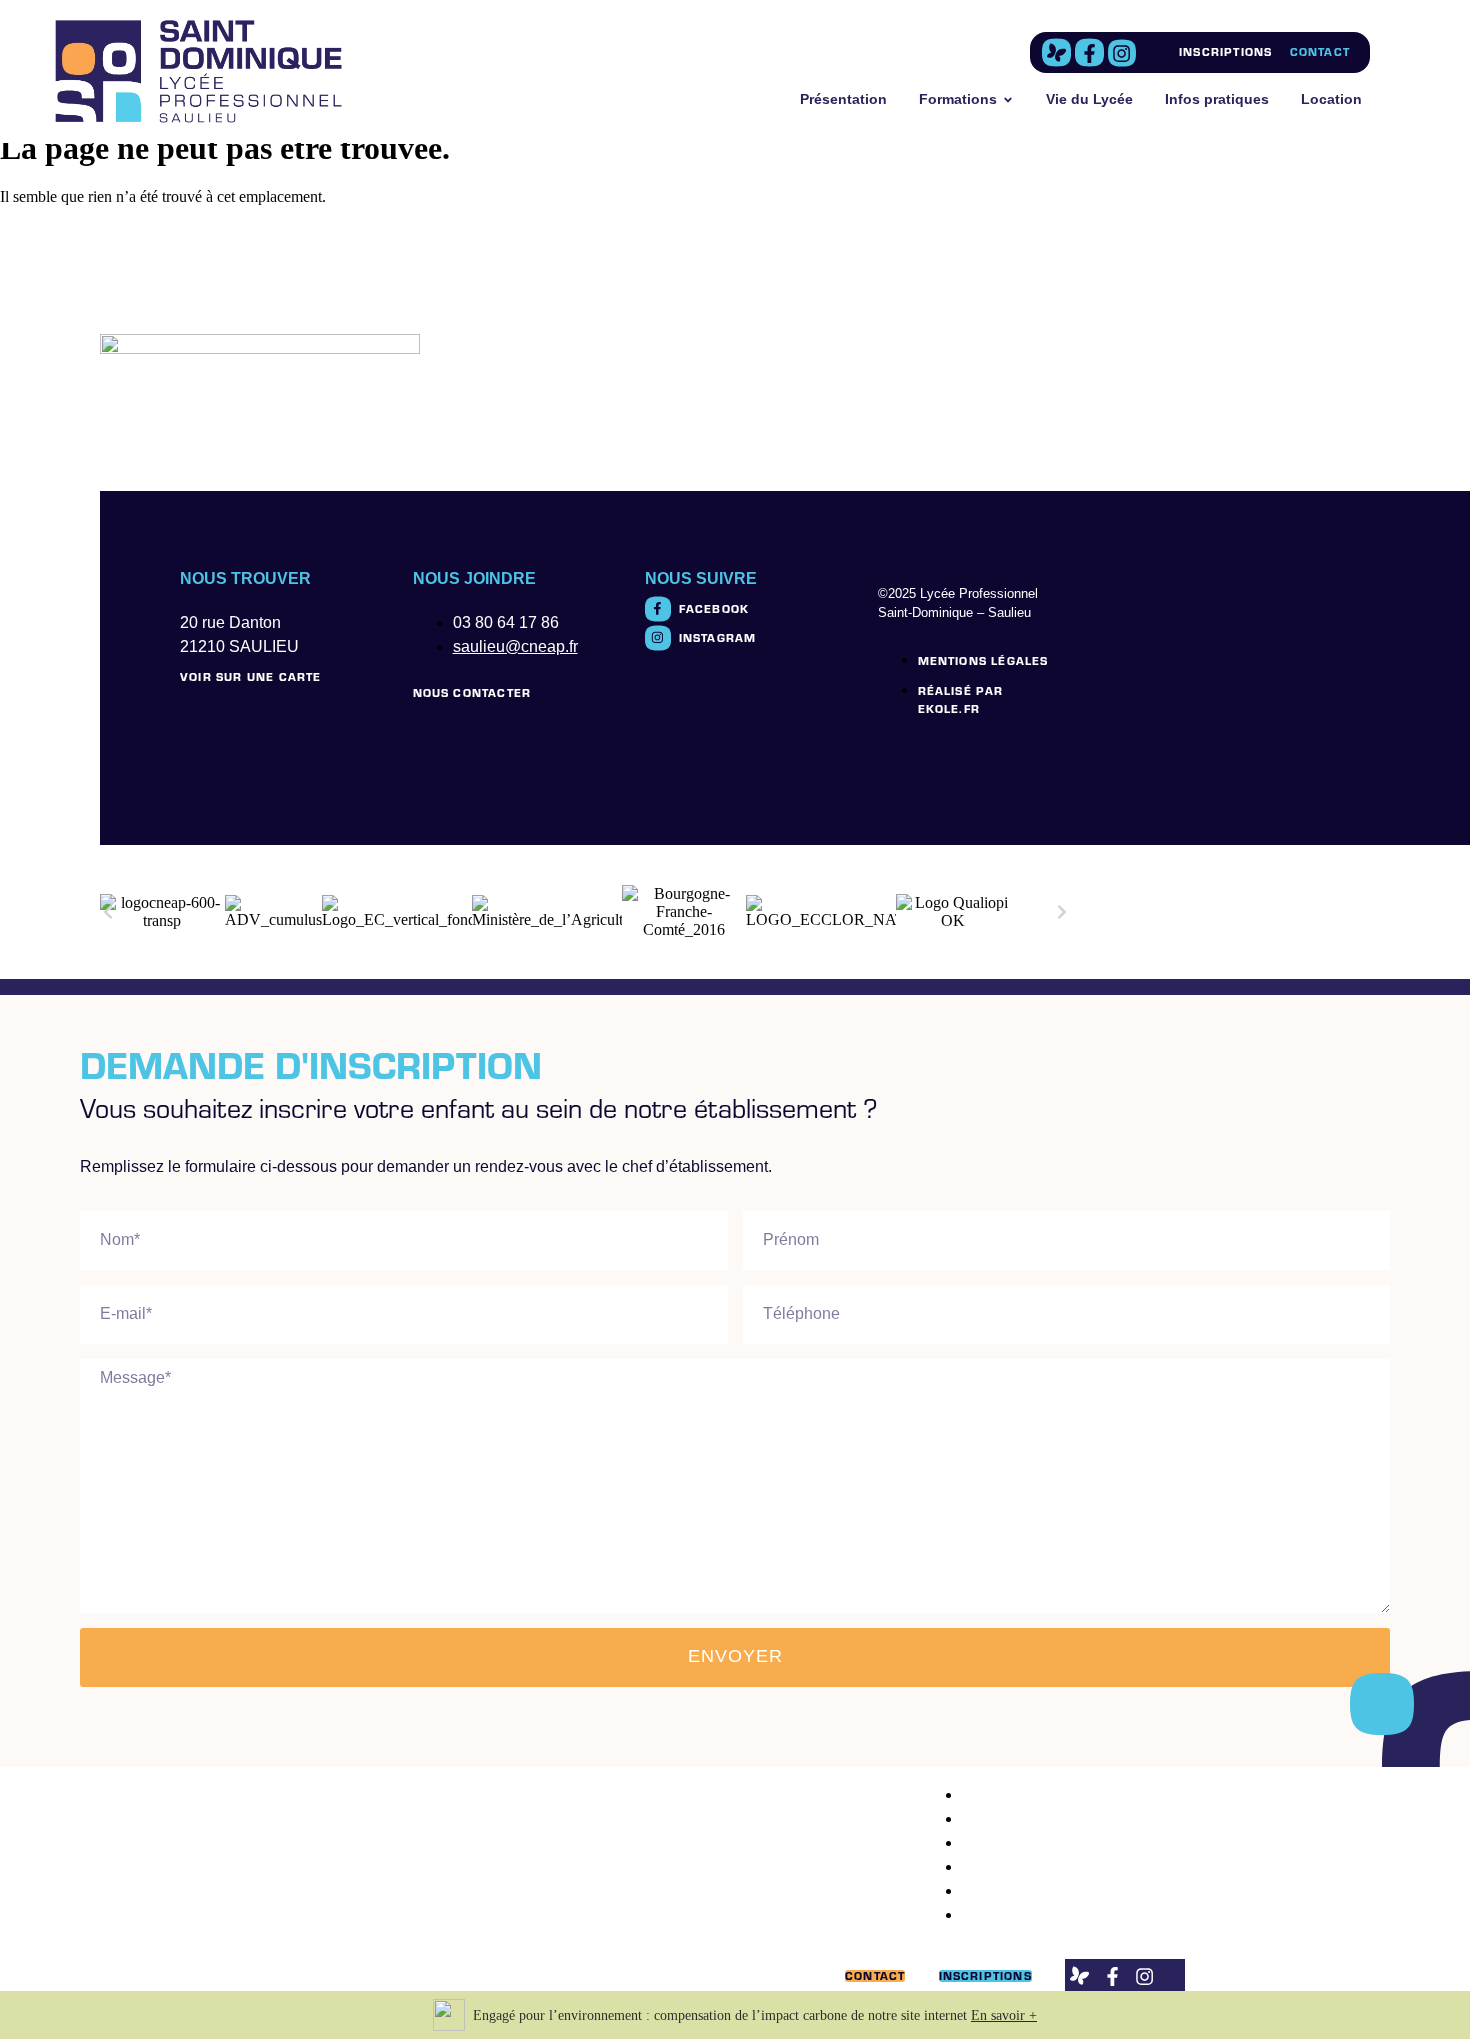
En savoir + (1004, 2015)
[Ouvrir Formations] (1008, 100)
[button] (108, 912)
